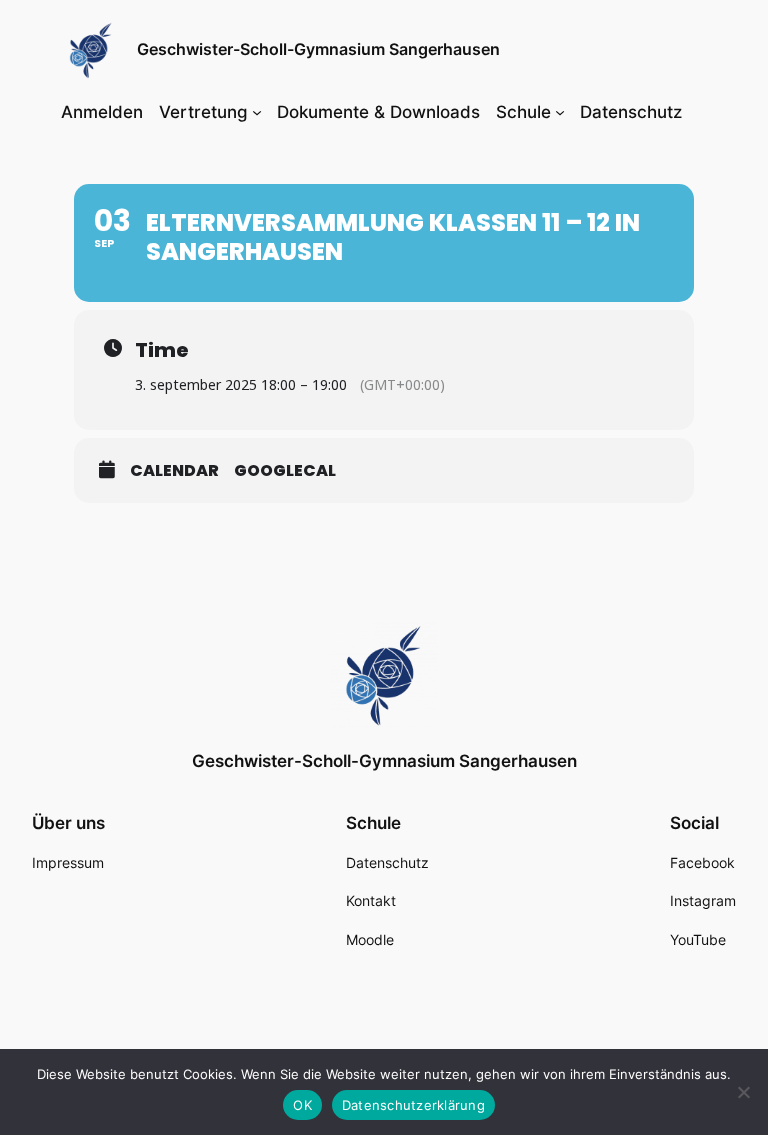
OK (302, 1105)
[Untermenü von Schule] (560, 112)
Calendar (174, 471)
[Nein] (743, 1092)
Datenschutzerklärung (413, 1105)
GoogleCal (285, 471)
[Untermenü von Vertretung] (257, 112)
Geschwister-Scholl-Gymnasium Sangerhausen (318, 49)
